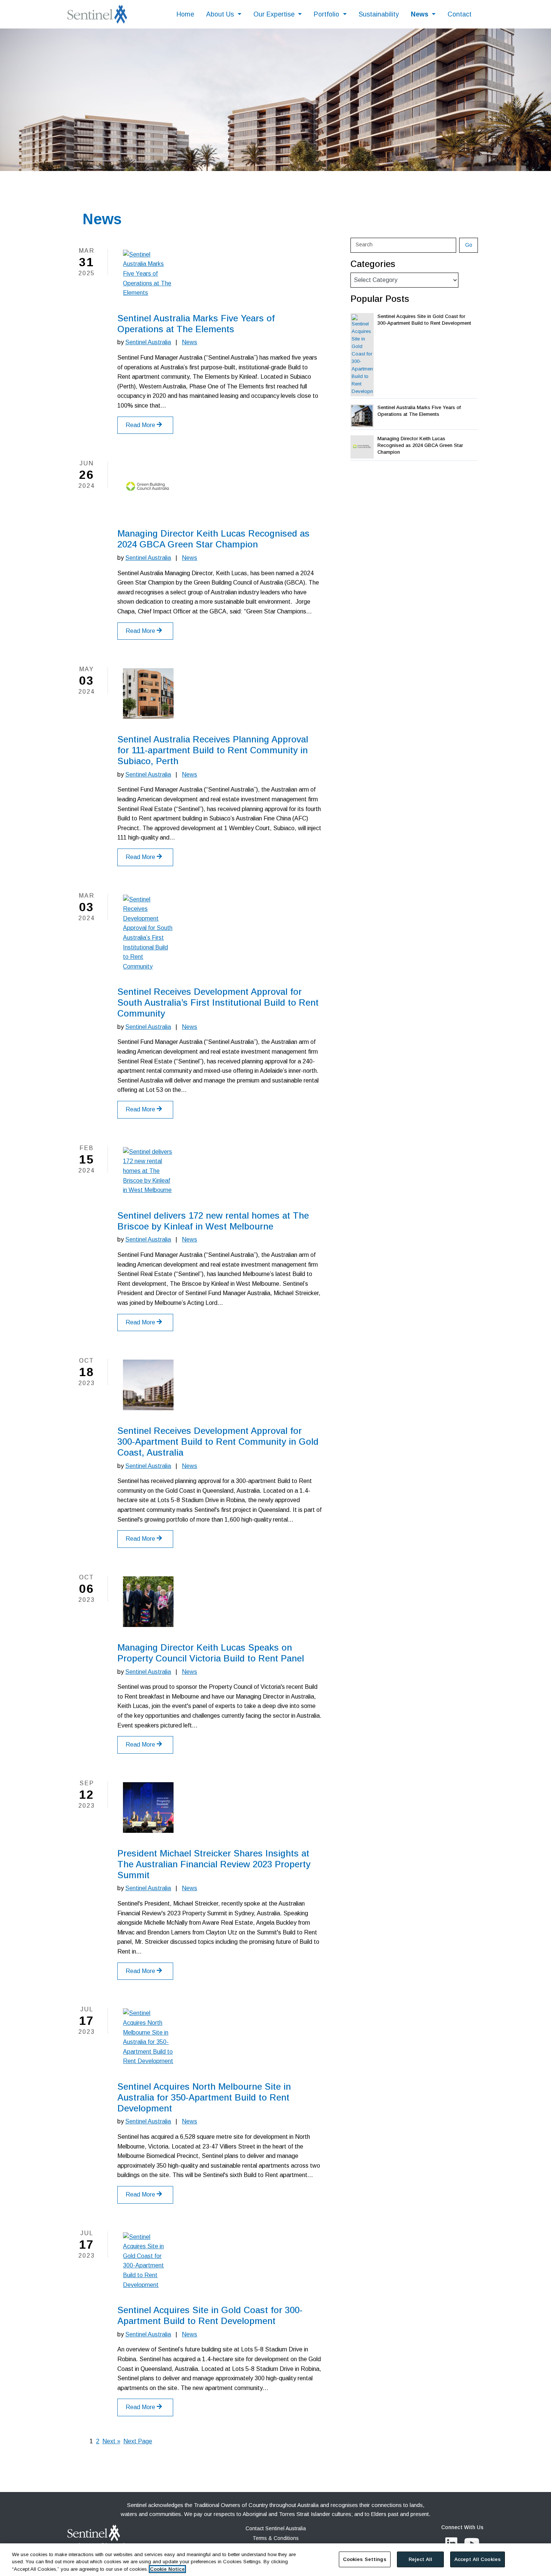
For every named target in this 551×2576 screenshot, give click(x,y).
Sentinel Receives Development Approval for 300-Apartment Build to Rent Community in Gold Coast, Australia (218, 1442)
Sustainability (379, 14)
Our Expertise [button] (275, 14)
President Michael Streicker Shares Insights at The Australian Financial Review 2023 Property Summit (214, 1864)
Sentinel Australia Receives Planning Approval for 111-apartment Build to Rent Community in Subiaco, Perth (213, 750)
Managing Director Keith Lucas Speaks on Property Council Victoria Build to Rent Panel (211, 1653)
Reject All (420, 2559)
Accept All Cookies (478, 2559)
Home (185, 14)
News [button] (421, 14)
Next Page (138, 2441)
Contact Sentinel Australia (276, 2529)
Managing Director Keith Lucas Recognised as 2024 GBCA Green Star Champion (213, 539)
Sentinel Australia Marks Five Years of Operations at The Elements (196, 324)
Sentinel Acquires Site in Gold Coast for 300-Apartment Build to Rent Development (210, 2315)
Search (364, 244)
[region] (275, 2559)
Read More (141, 425)
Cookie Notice (167, 2568)
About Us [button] (221, 14)
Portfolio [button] (327, 14)
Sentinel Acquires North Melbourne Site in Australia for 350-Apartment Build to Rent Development (204, 2097)
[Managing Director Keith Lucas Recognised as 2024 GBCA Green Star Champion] (148, 488)
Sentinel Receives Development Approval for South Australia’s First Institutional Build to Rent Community (218, 1002)
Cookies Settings (365, 2559)
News (189, 342)
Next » (111, 2441)
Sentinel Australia (148, 342)
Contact (460, 14)
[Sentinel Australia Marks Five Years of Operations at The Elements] (148, 274)
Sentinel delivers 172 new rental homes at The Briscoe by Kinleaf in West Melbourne (213, 1221)
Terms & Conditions (276, 2538)
